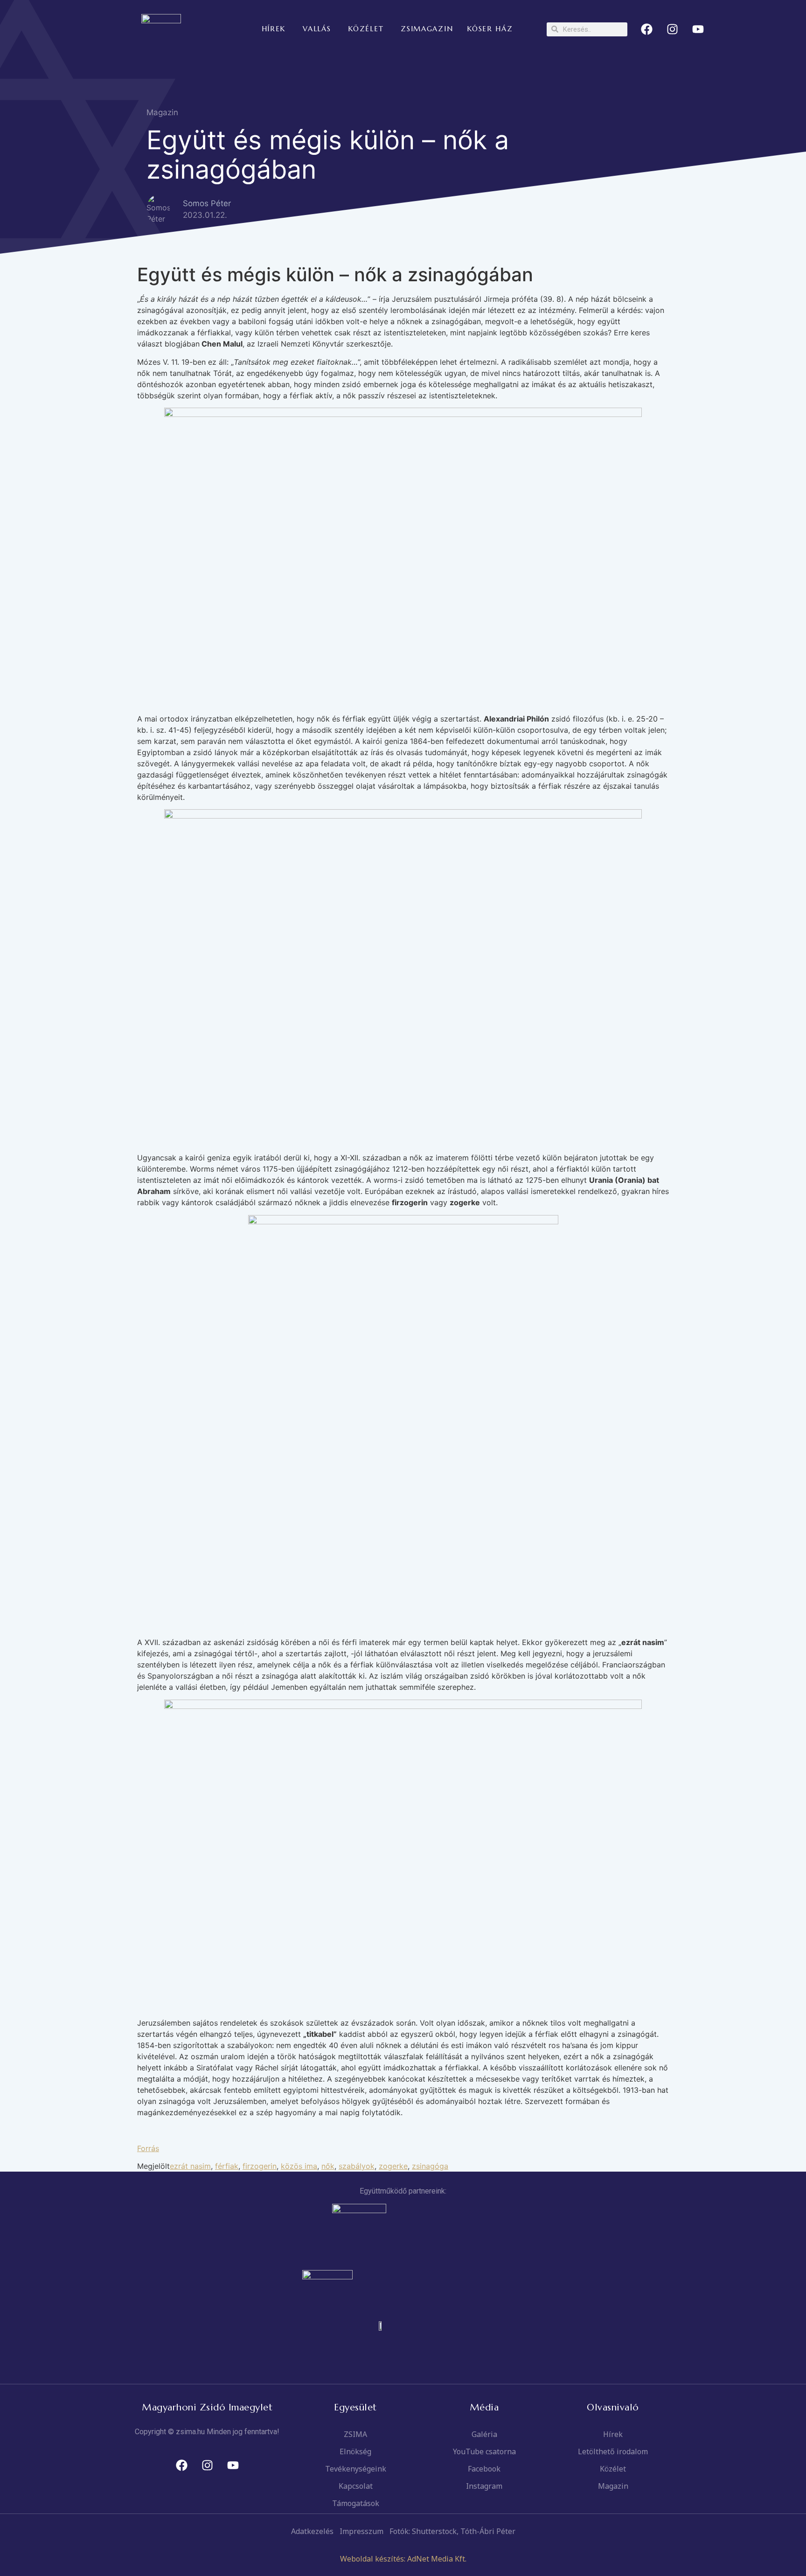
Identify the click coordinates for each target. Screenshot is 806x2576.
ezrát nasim (190, 2166)
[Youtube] (698, 29)
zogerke (393, 2166)
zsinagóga (430, 2166)
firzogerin (260, 2166)
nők (328, 2166)
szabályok (357, 2166)
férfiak (227, 2166)
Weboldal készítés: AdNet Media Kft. (403, 2559)
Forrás (148, 2148)
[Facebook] (647, 29)
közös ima (299, 2166)
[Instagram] (673, 29)
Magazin (162, 112)
